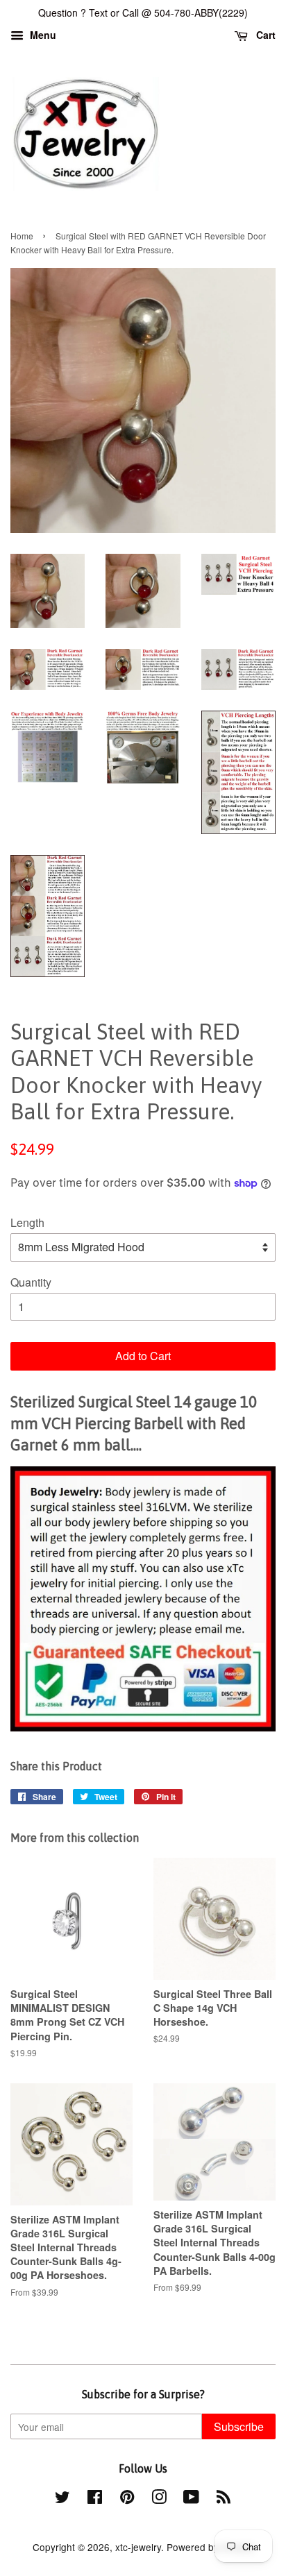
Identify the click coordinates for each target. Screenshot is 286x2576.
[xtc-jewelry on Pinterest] (127, 2499)
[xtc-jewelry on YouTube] (191, 2499)
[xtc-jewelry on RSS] (224, 2499)
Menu (42, 35)
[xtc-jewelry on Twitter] (62, 2499)
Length (27, 1222)
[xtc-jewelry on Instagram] (159, 2499)
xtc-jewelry (138, 2547)
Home (22, 236)
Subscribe (239, 2426)
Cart (264, 35)
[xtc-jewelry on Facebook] (95, 2499)
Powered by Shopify (210, 2547)
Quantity (31, 1282)
